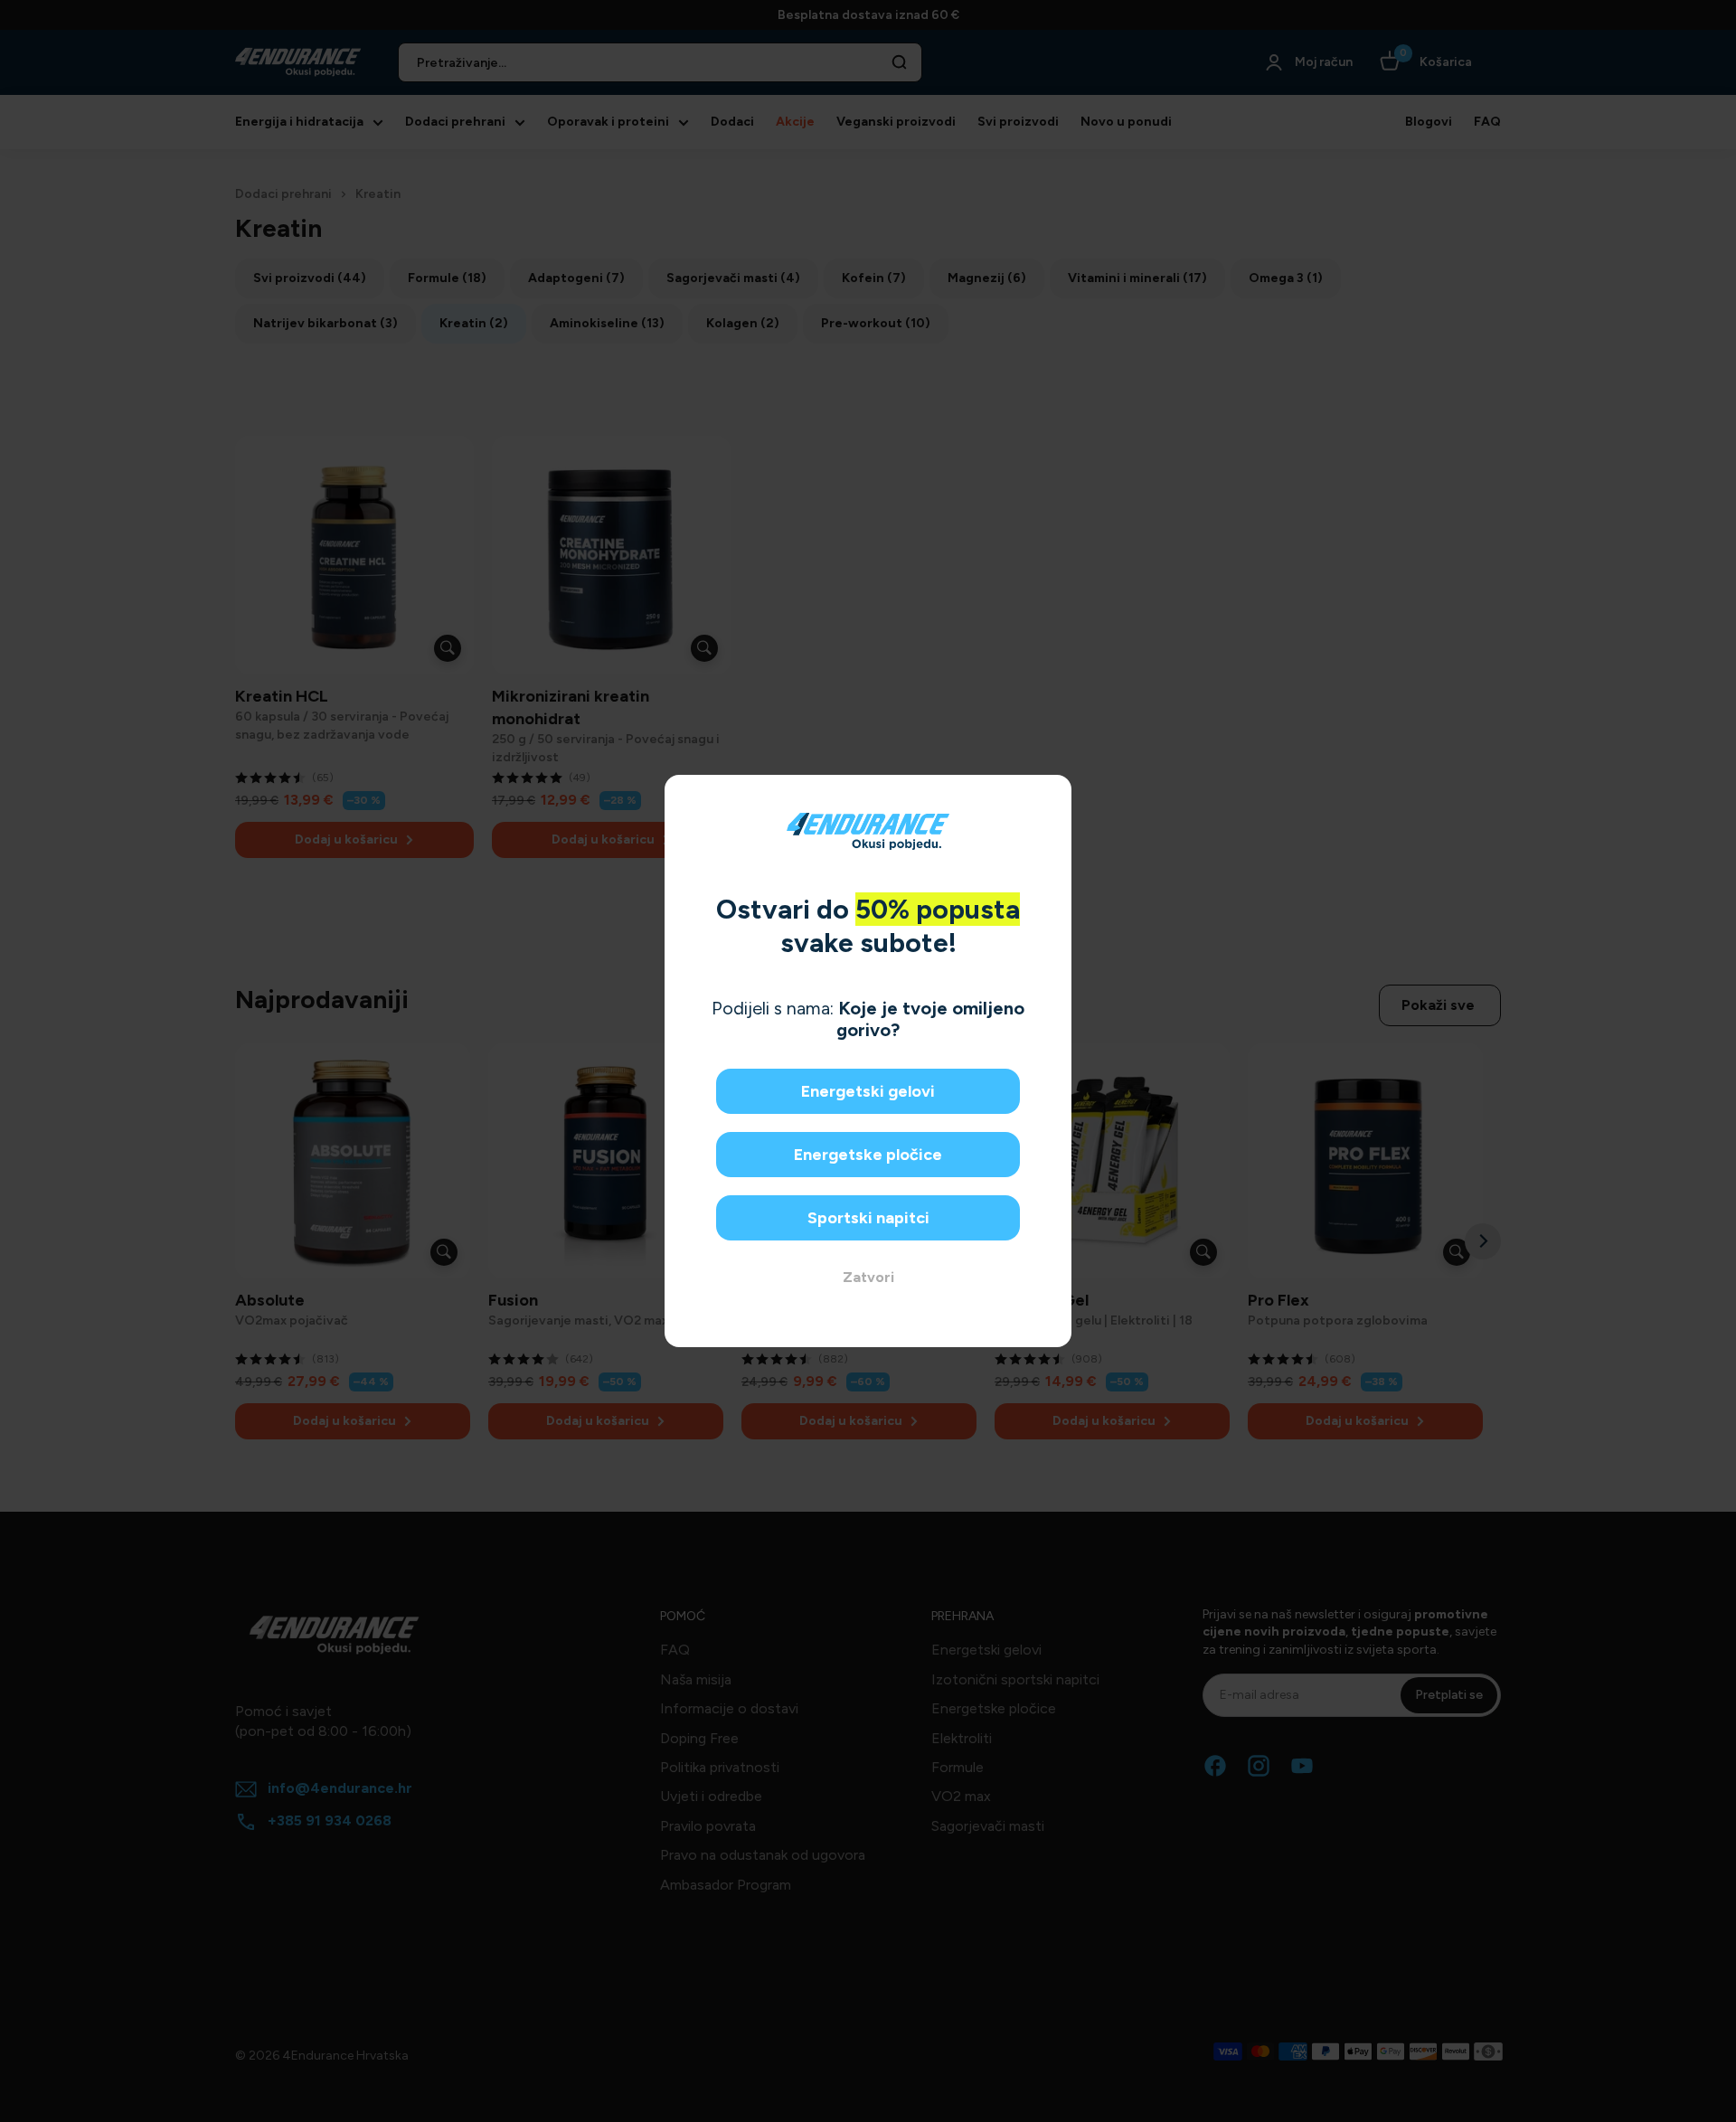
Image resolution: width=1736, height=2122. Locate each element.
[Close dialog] (1051, 795)
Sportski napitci (868, 1218)
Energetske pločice (868, 1155)
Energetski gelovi (868, 1091)
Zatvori (868, 1277)
